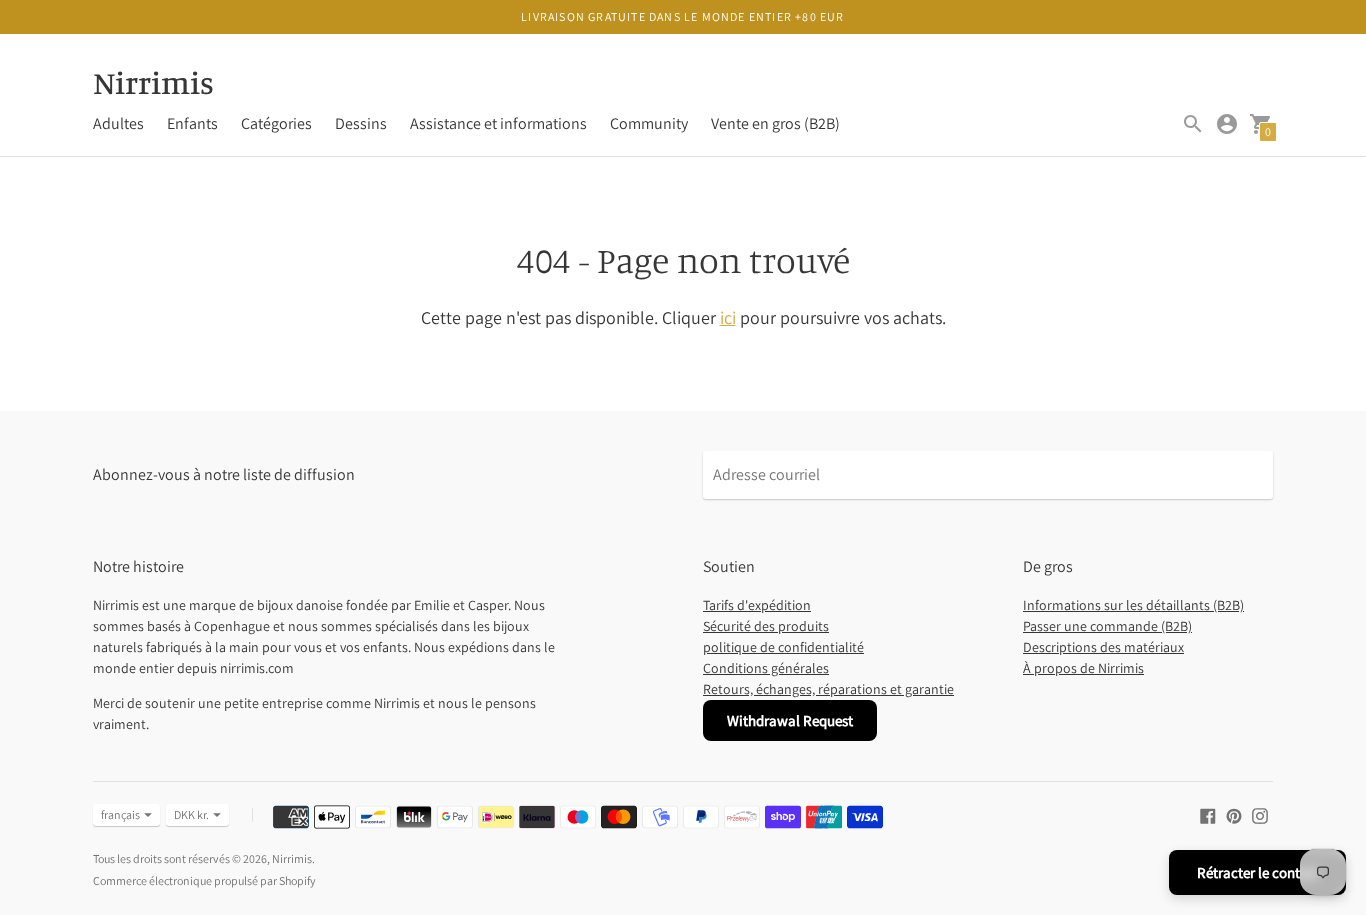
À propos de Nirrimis (1083, 668)
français (120, 814)
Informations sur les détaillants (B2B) (1133, 605)
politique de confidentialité (783, 647)
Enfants (192, 123)
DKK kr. (191, 814)
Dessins (361, 123)
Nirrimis (292, 858)
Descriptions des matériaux (1103, 647)
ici (728, 317)
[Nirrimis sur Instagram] (1260, 814)
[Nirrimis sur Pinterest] (1234, 814)
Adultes (118, 123)
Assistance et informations (498, 123)
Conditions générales (766, 668)
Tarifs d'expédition (757, 605)
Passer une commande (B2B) (1107, 626)
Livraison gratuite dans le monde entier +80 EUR (682, 16)
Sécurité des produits (766, 626)
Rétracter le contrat (1257, 872)
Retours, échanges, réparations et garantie (828, 689)
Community (649, 123)
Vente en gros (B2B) (775, 123)
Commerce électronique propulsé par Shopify (204, 880)
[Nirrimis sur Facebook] (1208, 814)
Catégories (276, 123)
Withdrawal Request (790, 720)
